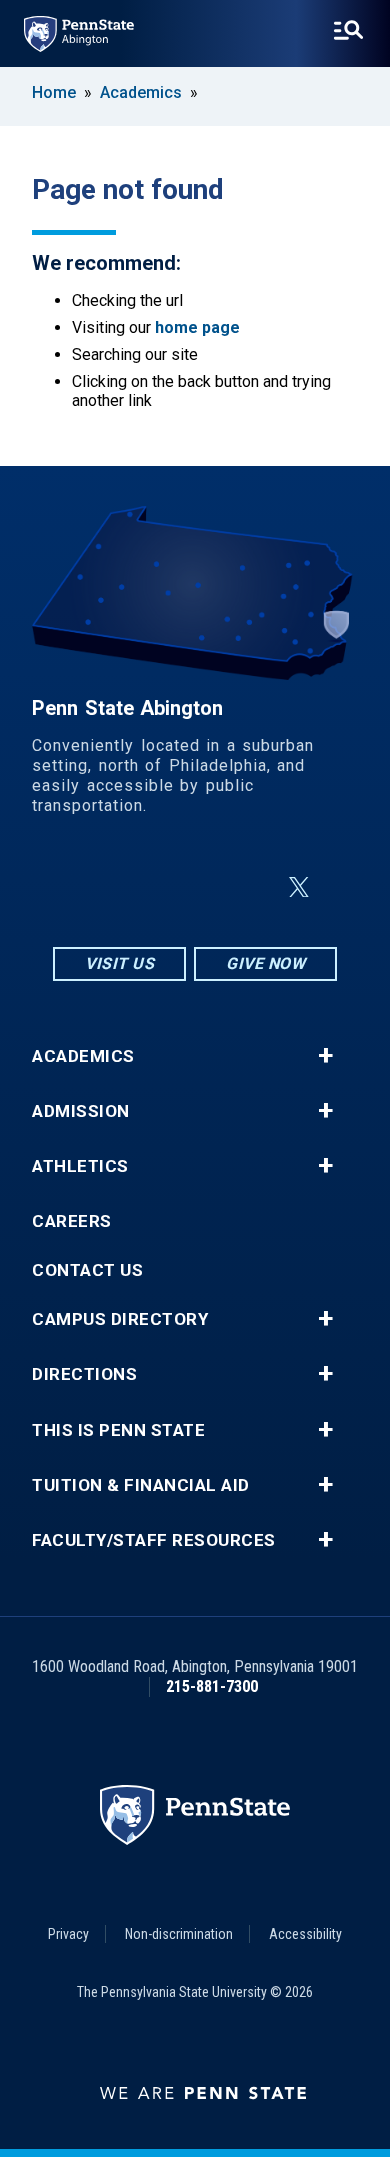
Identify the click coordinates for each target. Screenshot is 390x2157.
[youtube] (251, 887)
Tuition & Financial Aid (141, 1485)
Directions (84, 1374)
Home (54, 92)
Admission (81, 1111)
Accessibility (305, 1934)
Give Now (265, 963)
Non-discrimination (179, 1934)
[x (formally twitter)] (299, 887)
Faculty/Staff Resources (154, 1540)
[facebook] (147, 887)
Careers (72, 1221)
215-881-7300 (212, 1686)
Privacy (68, 1934)
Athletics (80, 1166)
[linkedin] (199, 887)
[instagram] (95, 887)
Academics (141, 92)
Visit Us (119, 963)
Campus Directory (120, 1319)
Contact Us (87, 1270)
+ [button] (325, 1056)
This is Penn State (118, 1430)
